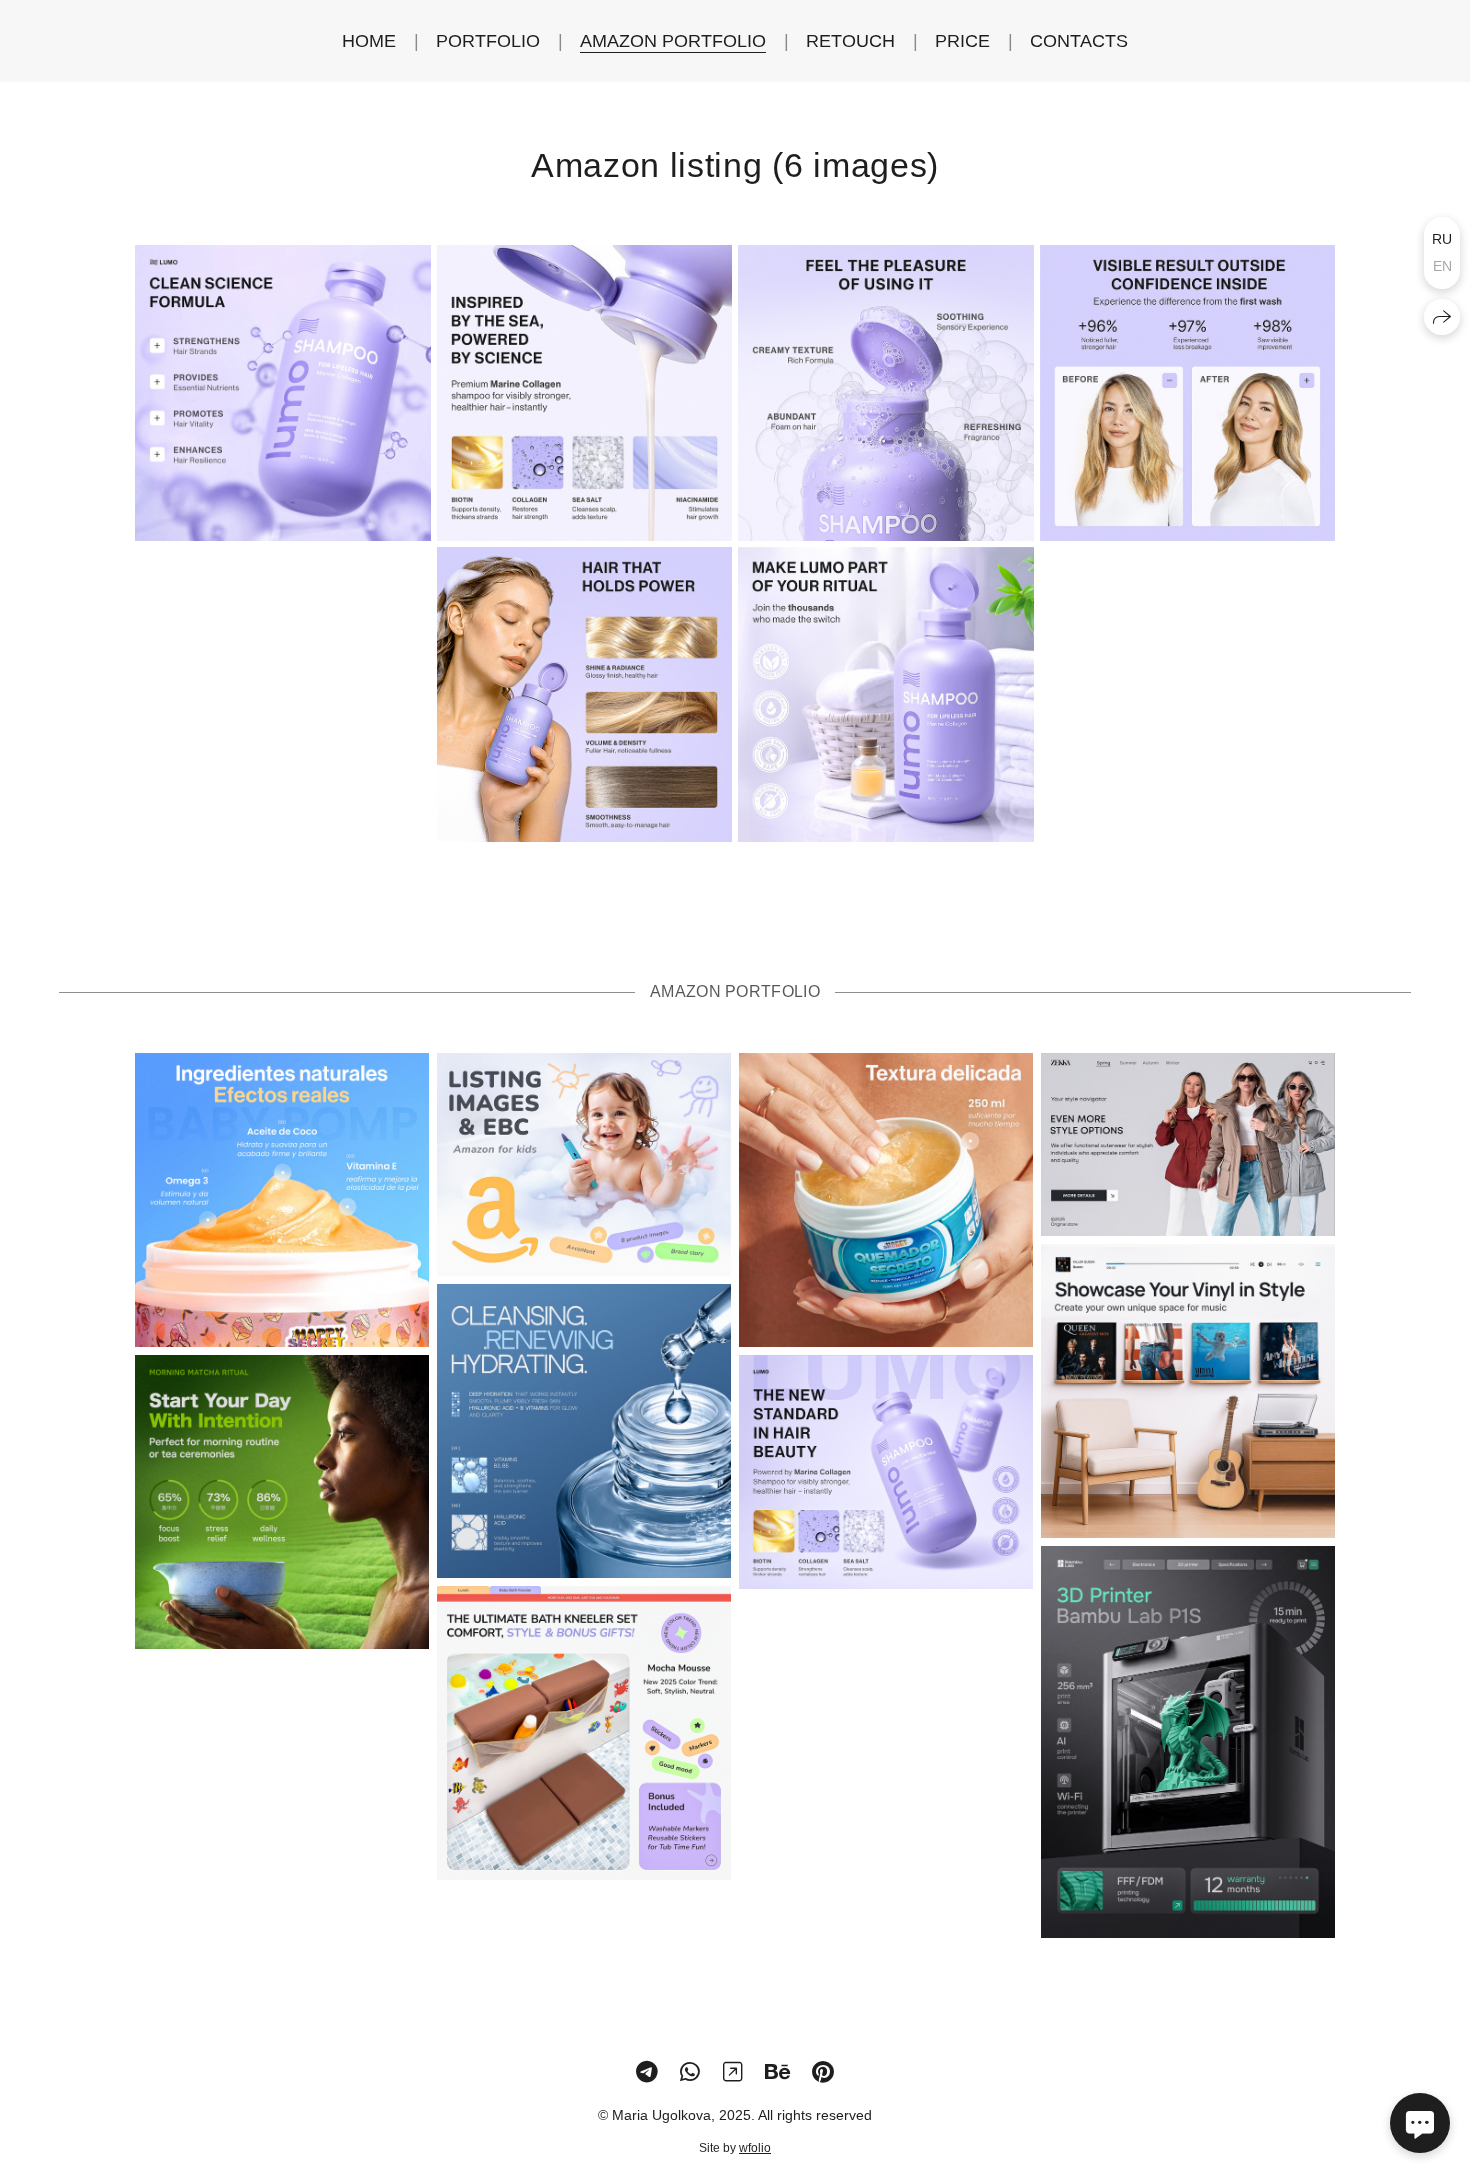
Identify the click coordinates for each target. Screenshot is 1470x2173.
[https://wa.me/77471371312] (690, 2072)
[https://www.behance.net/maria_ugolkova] (777, 2072)
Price (962, 41)
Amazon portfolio (673, 41)
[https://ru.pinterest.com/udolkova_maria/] (823, 2072)
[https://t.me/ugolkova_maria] (647, 2072)
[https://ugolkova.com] (733, 2072)
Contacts (1079, 41)
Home (369, 41)
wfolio (755, 2148)
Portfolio (488, 41)
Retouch (850, 41)
